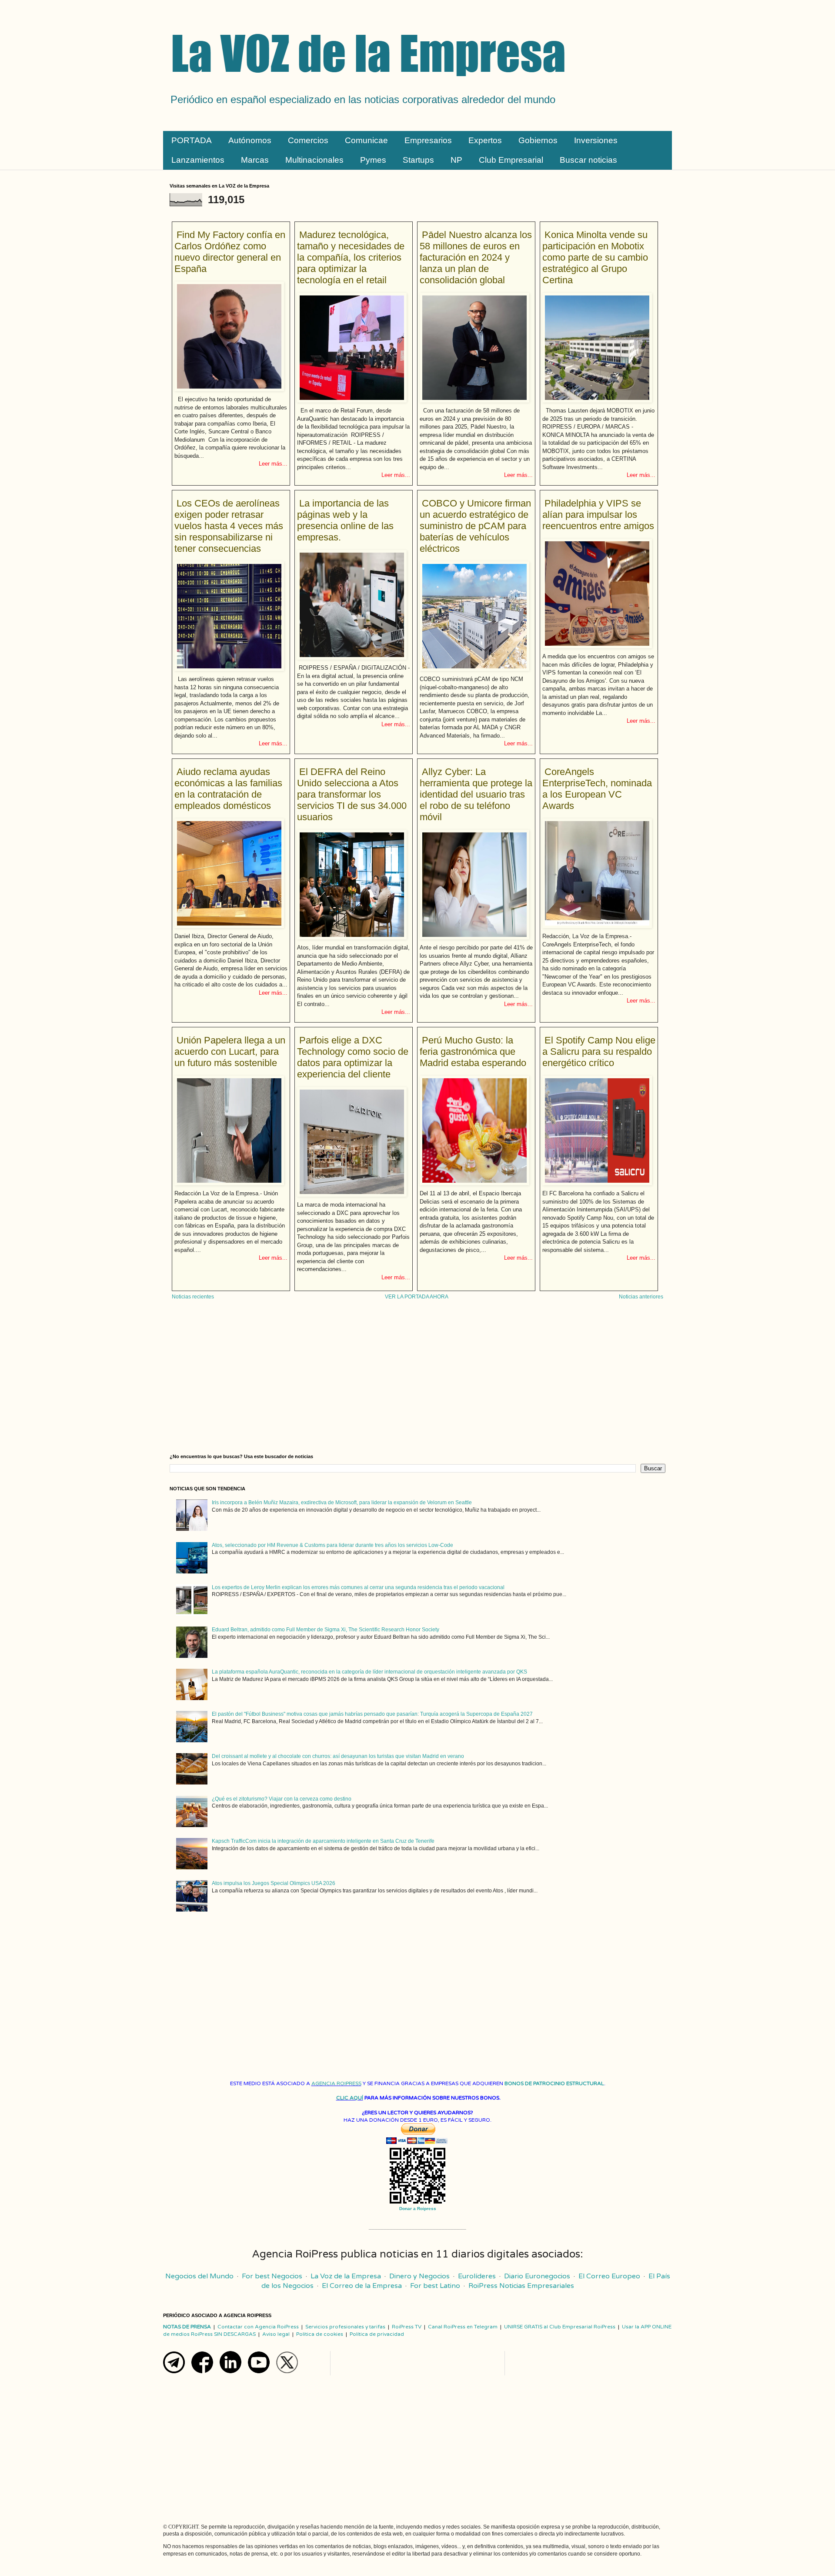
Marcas (255, 160)
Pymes (373, 160)
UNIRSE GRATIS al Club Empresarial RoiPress (560, 2327)
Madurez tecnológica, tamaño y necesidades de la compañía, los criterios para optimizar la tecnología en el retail (351, 257)
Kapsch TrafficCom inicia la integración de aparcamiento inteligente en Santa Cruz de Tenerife (323, 1841)
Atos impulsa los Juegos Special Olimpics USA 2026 (274, 1883)
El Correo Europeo (609, 2276)
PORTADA (192, 140)
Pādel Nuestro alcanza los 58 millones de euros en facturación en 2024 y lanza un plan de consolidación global (476, 257)
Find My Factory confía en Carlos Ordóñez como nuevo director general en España (230, 252)
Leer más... (273, 464)
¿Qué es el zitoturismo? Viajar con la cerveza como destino (282, 1799)
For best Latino (435, 2286)
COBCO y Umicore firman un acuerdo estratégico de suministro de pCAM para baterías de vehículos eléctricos (475, 526)
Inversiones (596, 140)
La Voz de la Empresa (346, 2276)
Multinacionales (314, 160)
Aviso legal (276, 2334)
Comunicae (366, 140)
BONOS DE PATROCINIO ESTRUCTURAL (554, 2083)
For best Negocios (272, 2276)
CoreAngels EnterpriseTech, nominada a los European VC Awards (597, 789)
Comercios (308, 140)
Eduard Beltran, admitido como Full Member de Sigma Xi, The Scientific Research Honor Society (326, 1630)
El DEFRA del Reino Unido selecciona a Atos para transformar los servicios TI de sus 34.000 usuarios (352, 794)
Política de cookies (320, 2334)
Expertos (485, 140)
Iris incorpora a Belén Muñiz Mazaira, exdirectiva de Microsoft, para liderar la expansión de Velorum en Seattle (342, 1503)
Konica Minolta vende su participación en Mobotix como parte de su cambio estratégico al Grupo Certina (595, 257)
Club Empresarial (511, 160)
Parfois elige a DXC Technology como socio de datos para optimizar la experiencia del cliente (353, 1057)
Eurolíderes (477, 2276)
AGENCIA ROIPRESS (336, 2083)
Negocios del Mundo (199, 2276)
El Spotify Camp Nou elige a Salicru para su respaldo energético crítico (599, 1052)
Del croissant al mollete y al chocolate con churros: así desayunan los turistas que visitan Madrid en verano (338, 1756)
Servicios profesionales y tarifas (345, 2327)
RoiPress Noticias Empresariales (521, 2286)
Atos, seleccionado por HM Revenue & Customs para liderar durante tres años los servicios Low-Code (332, 1545)
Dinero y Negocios (419, 2276)
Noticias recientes (193, 1297)
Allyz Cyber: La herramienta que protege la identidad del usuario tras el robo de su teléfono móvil (476, 794)
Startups (418, 160)
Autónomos (250, 140)
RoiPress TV (407, 2327)
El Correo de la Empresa (362, 2286)
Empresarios (428, 140)
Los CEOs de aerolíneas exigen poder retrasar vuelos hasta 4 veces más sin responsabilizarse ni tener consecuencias (229, 526)
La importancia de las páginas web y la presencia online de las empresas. (345, 520)
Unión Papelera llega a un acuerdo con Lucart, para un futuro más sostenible (230, 1052)
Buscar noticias (588, 160)
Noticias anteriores (641, 1297)
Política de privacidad (377, 2334)
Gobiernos (538, 140)
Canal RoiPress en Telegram (463, 2327)
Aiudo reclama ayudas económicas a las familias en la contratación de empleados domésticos (228, 789)
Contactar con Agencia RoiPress (258, 2327)
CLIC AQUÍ (350, 2098)
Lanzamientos (198, 160)
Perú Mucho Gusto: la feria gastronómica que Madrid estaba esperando (473, 1052)
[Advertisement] (417, 1380)
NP (456, 160)
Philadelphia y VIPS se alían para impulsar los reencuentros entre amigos (598, 515)
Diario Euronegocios (537, 2276)
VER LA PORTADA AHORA (417, 1297)
